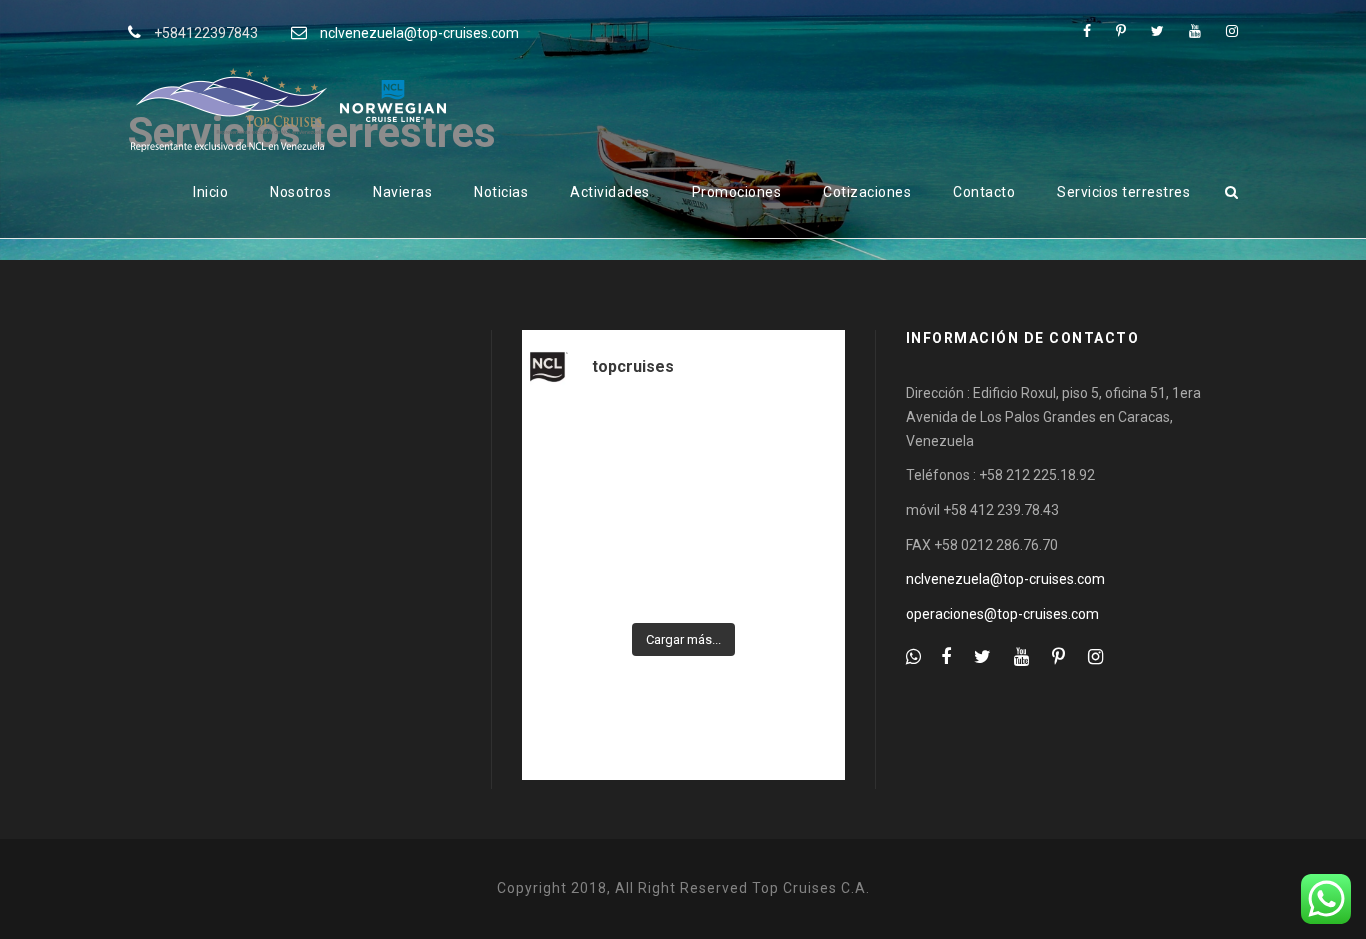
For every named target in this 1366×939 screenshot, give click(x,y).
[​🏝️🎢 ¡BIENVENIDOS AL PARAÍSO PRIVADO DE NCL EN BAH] (572, 577)
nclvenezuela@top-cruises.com (419, 33)
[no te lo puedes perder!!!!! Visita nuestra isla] (572, 444)
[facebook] (1087, 31)
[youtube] (1195, 31)
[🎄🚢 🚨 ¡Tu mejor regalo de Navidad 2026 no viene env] (683, 577)
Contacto (984, 192)
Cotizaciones (867, 192)
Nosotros (300, 192)
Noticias (501, 192)
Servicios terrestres (1123, 192)
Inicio (210, 192)
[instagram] (1232, 31)
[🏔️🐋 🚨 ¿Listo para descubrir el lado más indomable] (794, 577)
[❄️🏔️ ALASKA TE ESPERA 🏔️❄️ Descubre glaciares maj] (794, 511)
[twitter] (1157, 31)
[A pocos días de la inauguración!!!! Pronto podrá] (683, 444)
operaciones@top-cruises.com (1002, 614)
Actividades (610, 192)
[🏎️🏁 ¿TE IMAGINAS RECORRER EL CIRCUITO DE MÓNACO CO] (572, 511)
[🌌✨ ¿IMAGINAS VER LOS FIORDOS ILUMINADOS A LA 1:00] (683, 511)
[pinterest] (1121, 31)
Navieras (402, 192)
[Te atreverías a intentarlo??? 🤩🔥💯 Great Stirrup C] (794, 444)
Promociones (737, 192)
